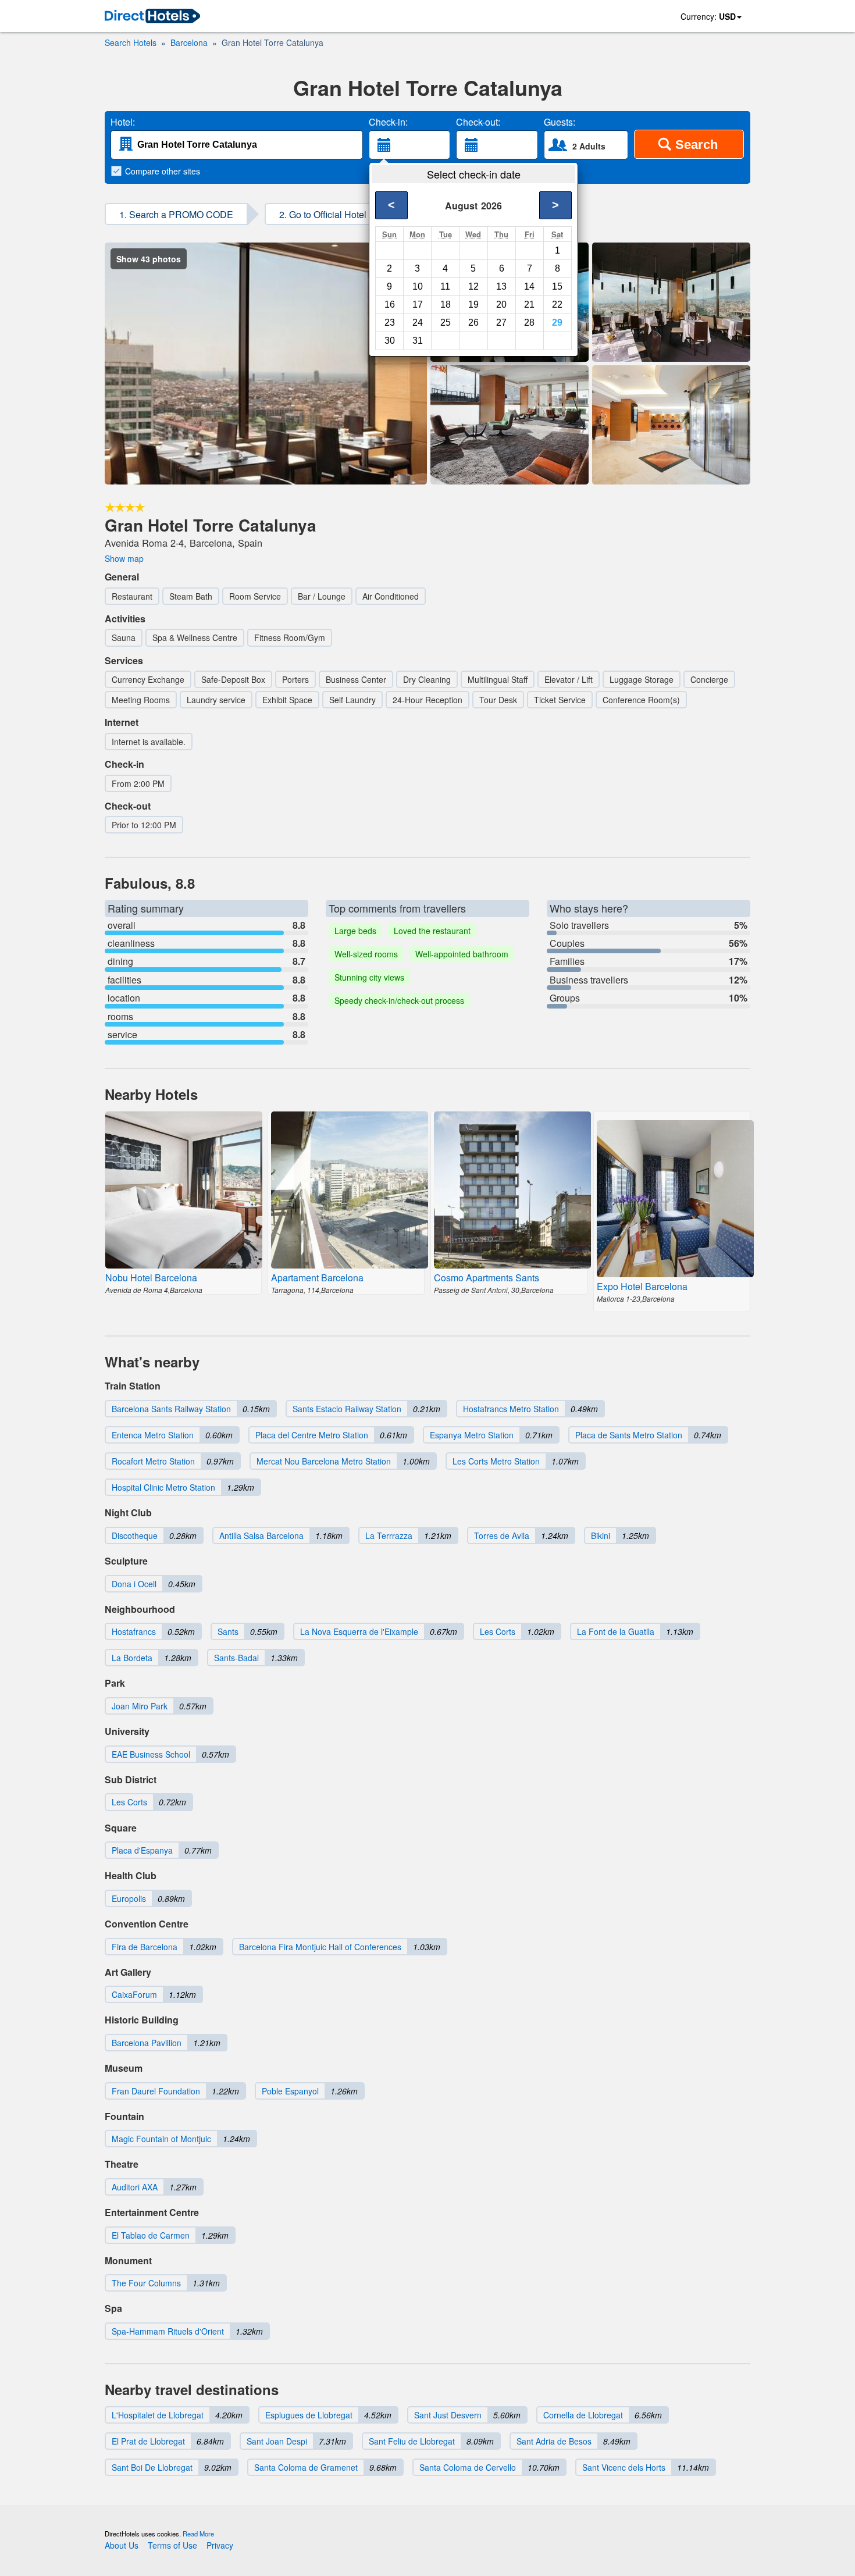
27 (501, 323)
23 (390, 323)
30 (390, 341)
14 (529, 286)
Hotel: (123, 122)
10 (418, 286)
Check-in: (388, 122)
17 (418, 304)
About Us (122, 2545)
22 (557, 304)
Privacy (220, 2545)
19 (473, 304)
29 (557, 323)
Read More (198, 2534)
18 (446, 304)
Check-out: (478, 122)
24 (418, 323)
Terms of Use (172, 2545)
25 (446, 323)
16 (390, 304)
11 (445, 286)
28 (529, 323)
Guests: (560, 122)
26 (473, 323)
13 (501, 286)
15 (557, 286)
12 (473, 286)
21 (529, 304)
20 (501, 304)
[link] (152, 17)
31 (418, 341)
